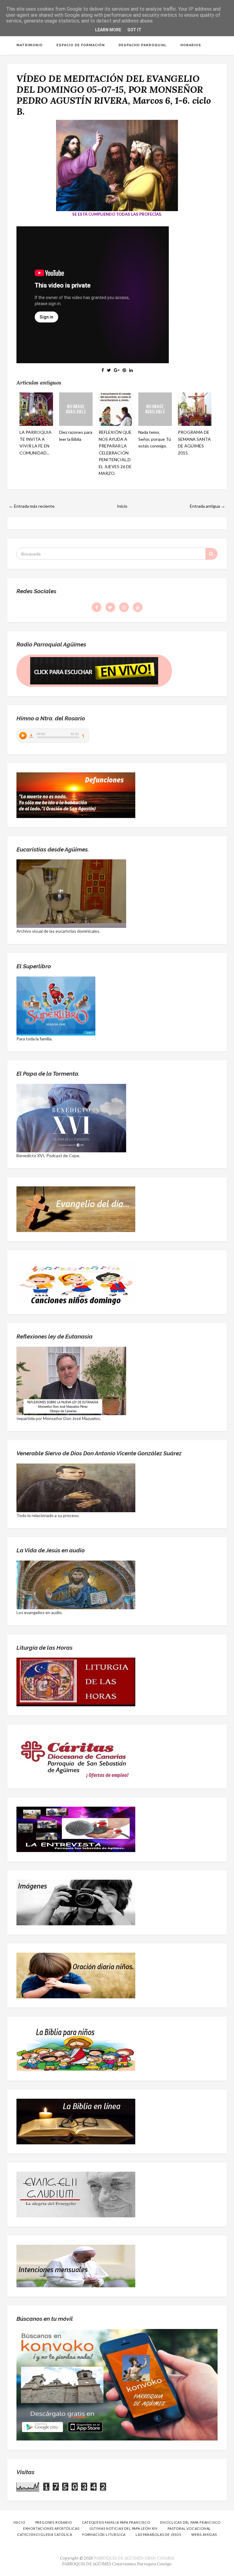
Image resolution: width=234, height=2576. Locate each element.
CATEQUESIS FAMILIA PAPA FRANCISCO (116, 2522)
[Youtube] (138, 607)
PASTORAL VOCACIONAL (189, 2528)
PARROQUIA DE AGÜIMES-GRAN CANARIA (134, 2558)
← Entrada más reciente (32, 506)
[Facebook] (97, 607)
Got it (134, 30)
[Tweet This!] (109, 370)
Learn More (108, 30)
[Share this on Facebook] (103, 370)
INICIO (19, 2522)
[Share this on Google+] (117, 370)
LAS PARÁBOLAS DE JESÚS (158, 2534)
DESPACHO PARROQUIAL (143, 45)
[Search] (211, 554)
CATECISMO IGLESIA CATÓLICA (45, 2534)
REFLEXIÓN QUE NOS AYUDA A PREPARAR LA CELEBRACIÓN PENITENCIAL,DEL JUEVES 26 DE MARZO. (115, 453)
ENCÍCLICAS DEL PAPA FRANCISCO (190, 2522)
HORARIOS (191, 45)
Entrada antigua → (207, 506)
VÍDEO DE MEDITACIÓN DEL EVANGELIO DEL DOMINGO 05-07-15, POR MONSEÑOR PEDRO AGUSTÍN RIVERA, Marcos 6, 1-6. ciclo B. (114, 95)
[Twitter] (110, 607)
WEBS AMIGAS (204, 2534)
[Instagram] (124, 607)
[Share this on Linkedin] (131, 370)
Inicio (122, 506)
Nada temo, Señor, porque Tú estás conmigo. (155, 439)
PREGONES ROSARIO (54, 2522)
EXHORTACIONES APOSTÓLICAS (51, 2528)
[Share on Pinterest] (124, 370)
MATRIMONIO (30, 45)
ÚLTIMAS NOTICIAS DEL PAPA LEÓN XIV (124, 2528)
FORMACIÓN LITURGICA (104, 2534)
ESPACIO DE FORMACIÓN (81, 45)
